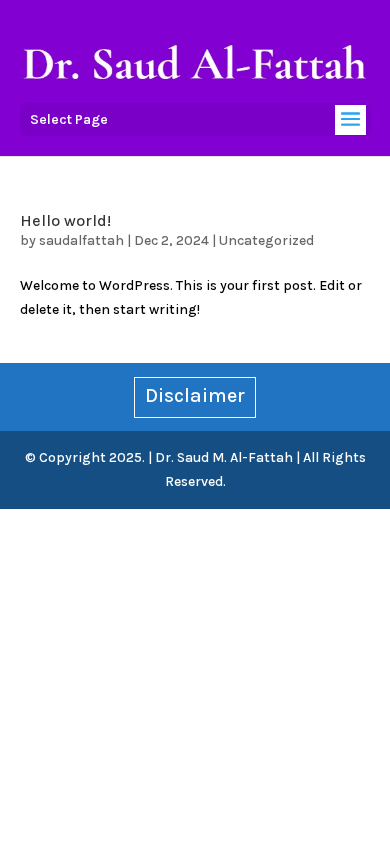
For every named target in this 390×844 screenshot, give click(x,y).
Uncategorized (266, 240)
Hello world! (65, 220)
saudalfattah (81, 240)
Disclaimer (195, 395)
